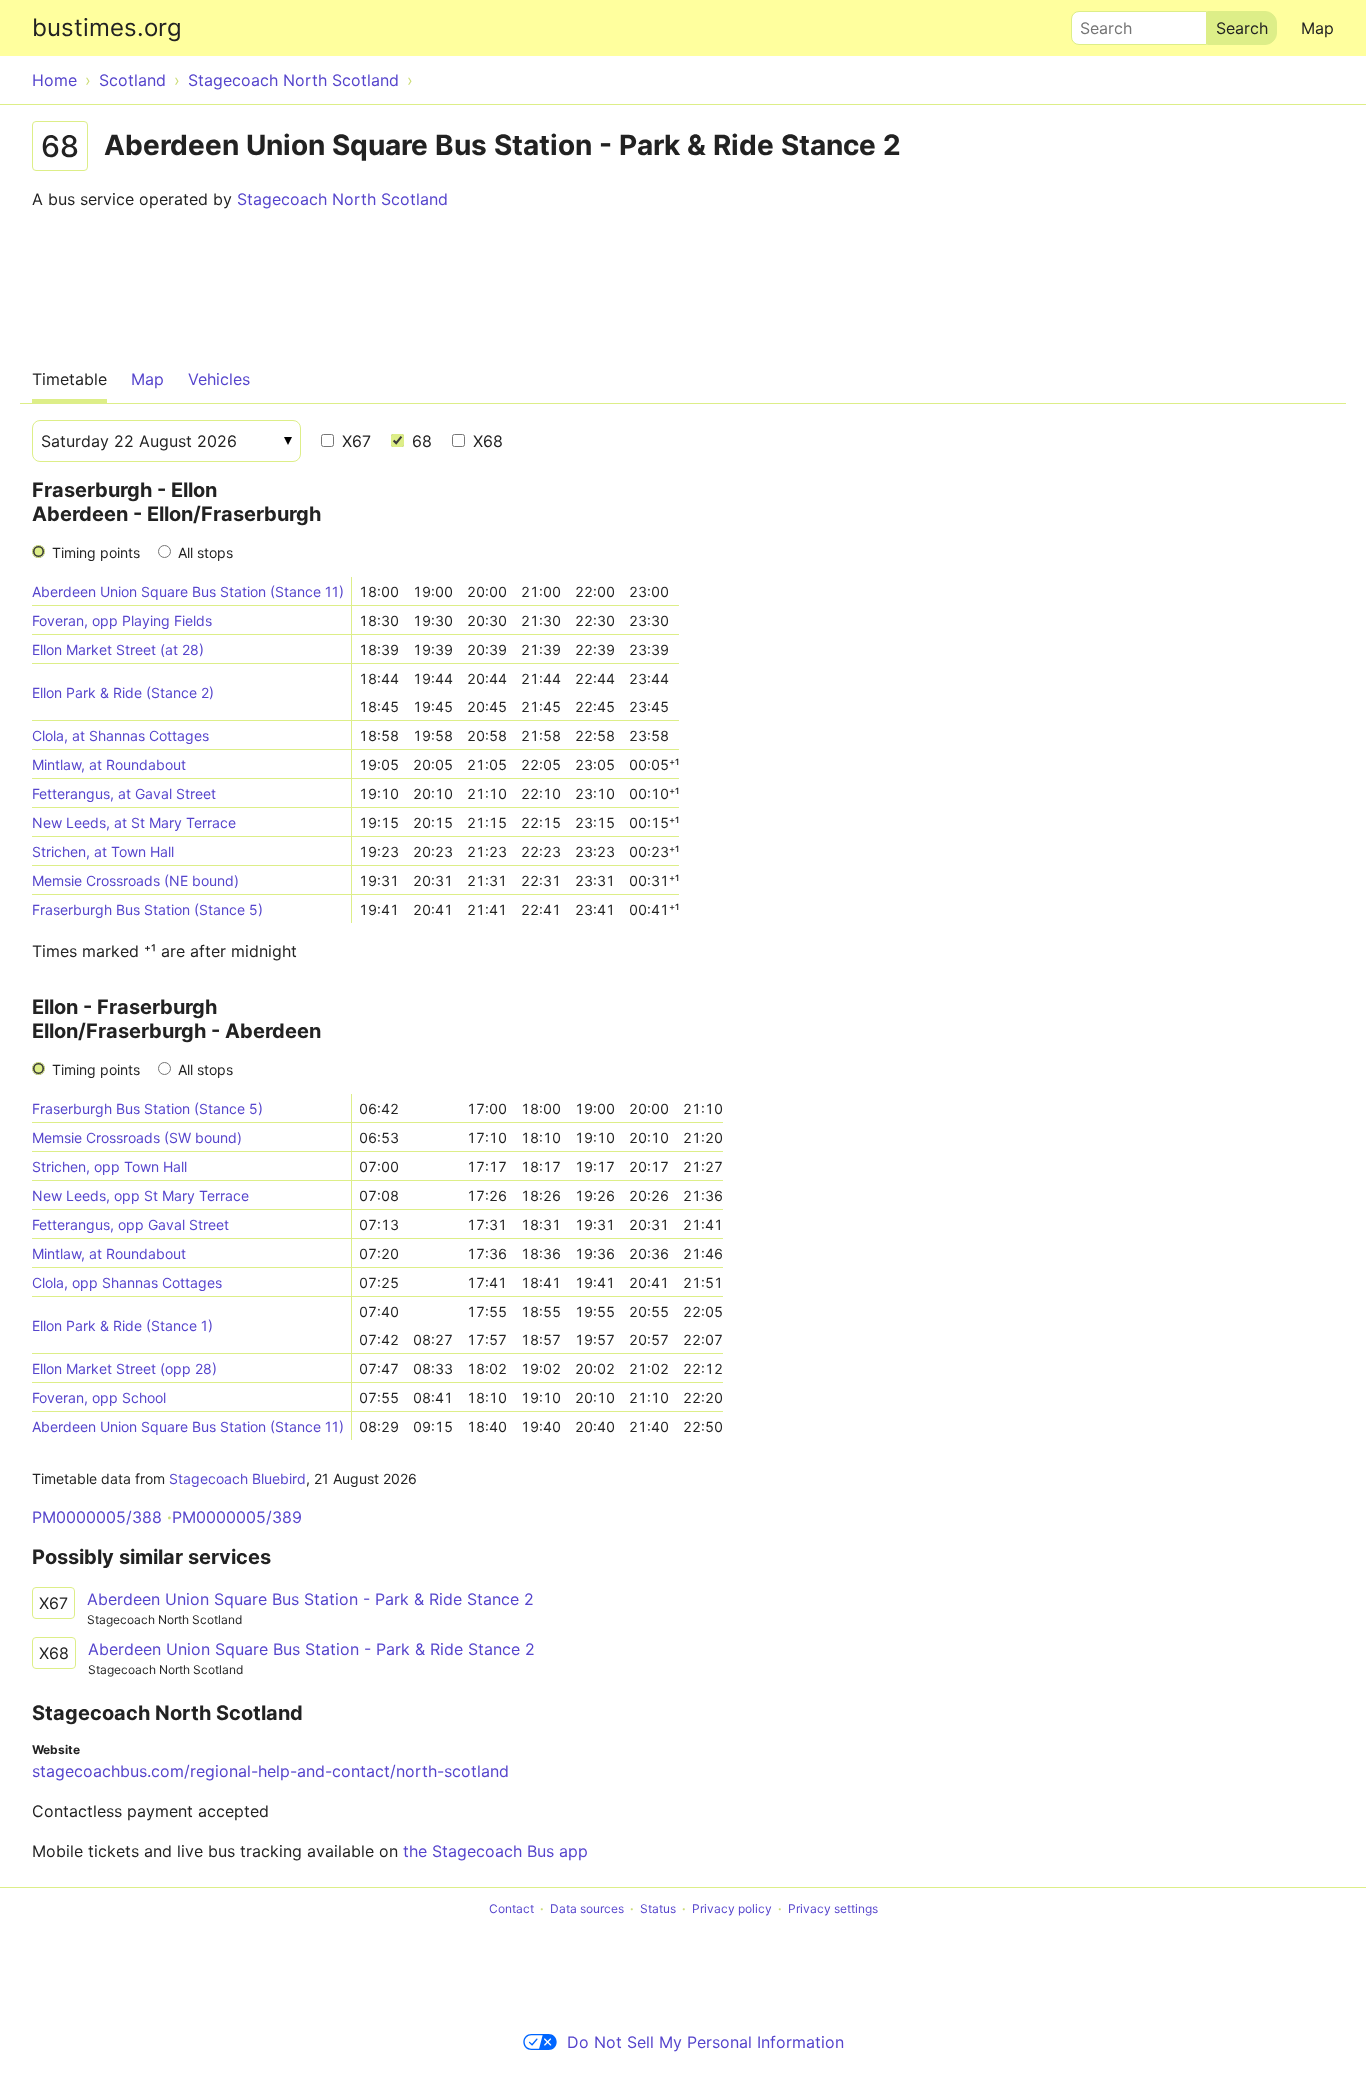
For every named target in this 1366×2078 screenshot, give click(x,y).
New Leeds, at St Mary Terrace (134, 822)
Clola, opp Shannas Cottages (127, 1282)
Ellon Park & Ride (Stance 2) (123, 692)
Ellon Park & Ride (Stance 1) (122, 1325)
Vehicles (219, 379)
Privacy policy (732, 1908)
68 (419, 441)
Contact (511, 1908)
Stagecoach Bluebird (237, 1478)
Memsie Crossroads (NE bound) (135, 880)
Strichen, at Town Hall (103, 851)
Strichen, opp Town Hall (109, 1166)
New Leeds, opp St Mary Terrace (140, 1195)
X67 (354, 441)
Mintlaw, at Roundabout (109, 764)
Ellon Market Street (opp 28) (124, 1368)
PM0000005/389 (237, 1517)
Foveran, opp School (99, 1397)
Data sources (587, 1908)
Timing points (96, 552)
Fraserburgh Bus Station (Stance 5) (147, 909)
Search (1097, 23)
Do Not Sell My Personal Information (705, 2042)
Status (658, 1908)
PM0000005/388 (97, 1517)
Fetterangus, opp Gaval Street (130, 1224)
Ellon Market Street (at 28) (118, 649)
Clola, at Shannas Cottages (120, 735)
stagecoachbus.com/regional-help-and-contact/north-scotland (270, 1771)
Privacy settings (833, 1908)
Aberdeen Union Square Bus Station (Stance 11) (188, 591)
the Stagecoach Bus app (495, 1851)
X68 (485, 441)
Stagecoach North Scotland (342, 199)
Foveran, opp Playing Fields (122, 620)
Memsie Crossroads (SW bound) (137, 1137)
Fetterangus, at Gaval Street (124, 793)
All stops (205, 552)
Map (1317, 28)
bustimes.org (107, 27)
